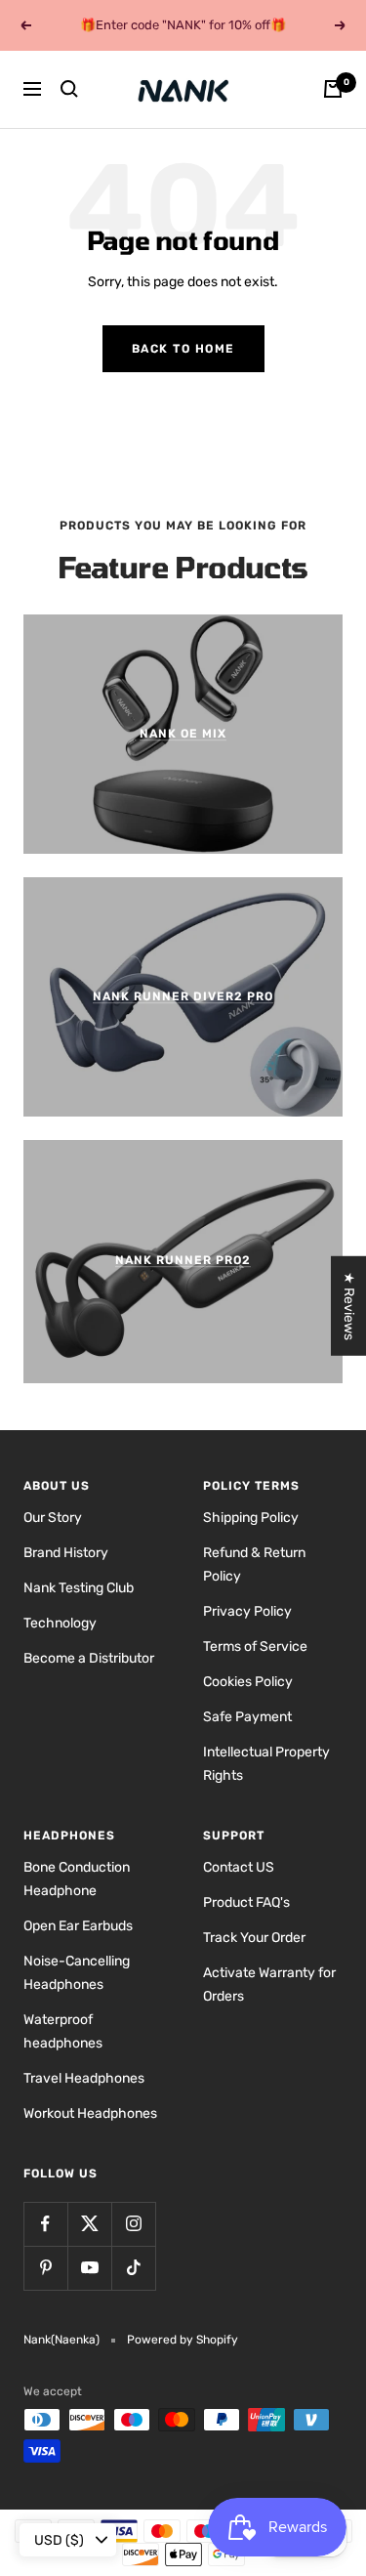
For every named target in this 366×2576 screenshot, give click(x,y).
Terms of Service (255, 1647)
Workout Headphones (90, 2113)
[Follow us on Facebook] (45, 2224)
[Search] (69, 89)
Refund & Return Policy (254, 1564)
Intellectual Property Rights (266, 1764)
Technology (60, 1623)
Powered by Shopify (183, 2340)
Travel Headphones (84, 2078)
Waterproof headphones (63, 2031)
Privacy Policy (247, 1611)
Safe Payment (247, 1717)
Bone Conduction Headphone (77, 1879)
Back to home (183, 349)
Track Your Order (254, 1938)
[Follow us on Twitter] (89, 2224)
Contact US (239, 1867)
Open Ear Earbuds (78, 1926)
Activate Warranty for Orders (269, 1985)
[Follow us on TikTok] (133, 2268)
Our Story (53, 1518)
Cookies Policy (248, 1682)
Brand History (66, 1553)
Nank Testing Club (79, 1588)
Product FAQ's (246, 1902)
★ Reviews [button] (349, 1305)
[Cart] (333, 89)
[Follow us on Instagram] (133, 2224)
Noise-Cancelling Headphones (77, 1973)
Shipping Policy (251, 1518)
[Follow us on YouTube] (89, 2268)
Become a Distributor (89, 1658)
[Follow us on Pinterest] (45, 2268)
